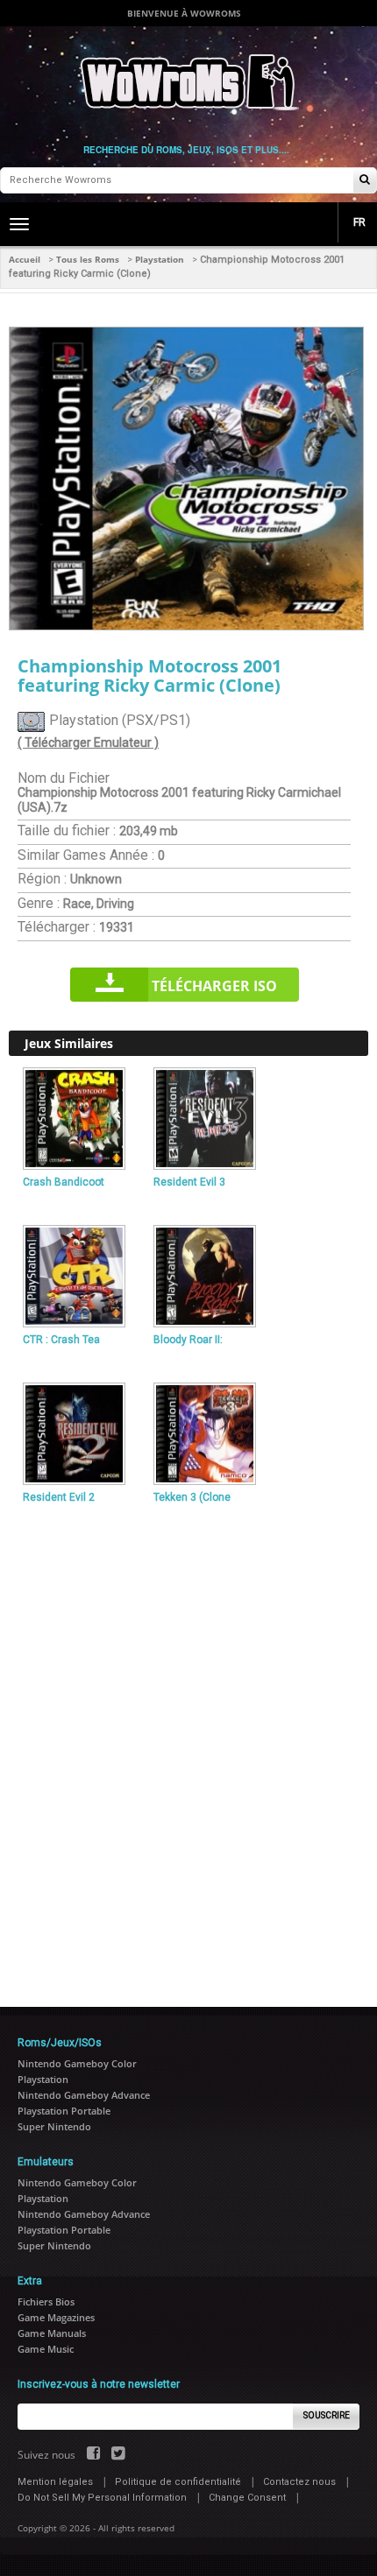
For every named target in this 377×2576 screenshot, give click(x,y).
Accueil (25, 259)
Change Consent (247, 2498)
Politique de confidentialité (178, 2482)
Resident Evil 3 (189, 1182)
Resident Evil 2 (59, 1497)
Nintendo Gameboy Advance (84, 2095)
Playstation (160, 259)
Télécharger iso (214, 986)
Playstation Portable (64, 2111)
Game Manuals (52, 2333)
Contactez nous (299, 2482)
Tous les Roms (88, 259)
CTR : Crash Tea (61, 1340)
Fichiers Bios (46, 2302)
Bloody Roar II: (188, 1340)
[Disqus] (188, 1748)
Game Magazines (56, 2317)
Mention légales (55, 2482)
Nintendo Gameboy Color (77, 2063)
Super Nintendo (54, 2126)
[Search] (365, 181)
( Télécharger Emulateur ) (88, 743)
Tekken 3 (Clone (192, 1497)
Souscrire (327, 2415)
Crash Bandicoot (64, 1182)
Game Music (46, 2349)
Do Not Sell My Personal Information (102, 2498)
